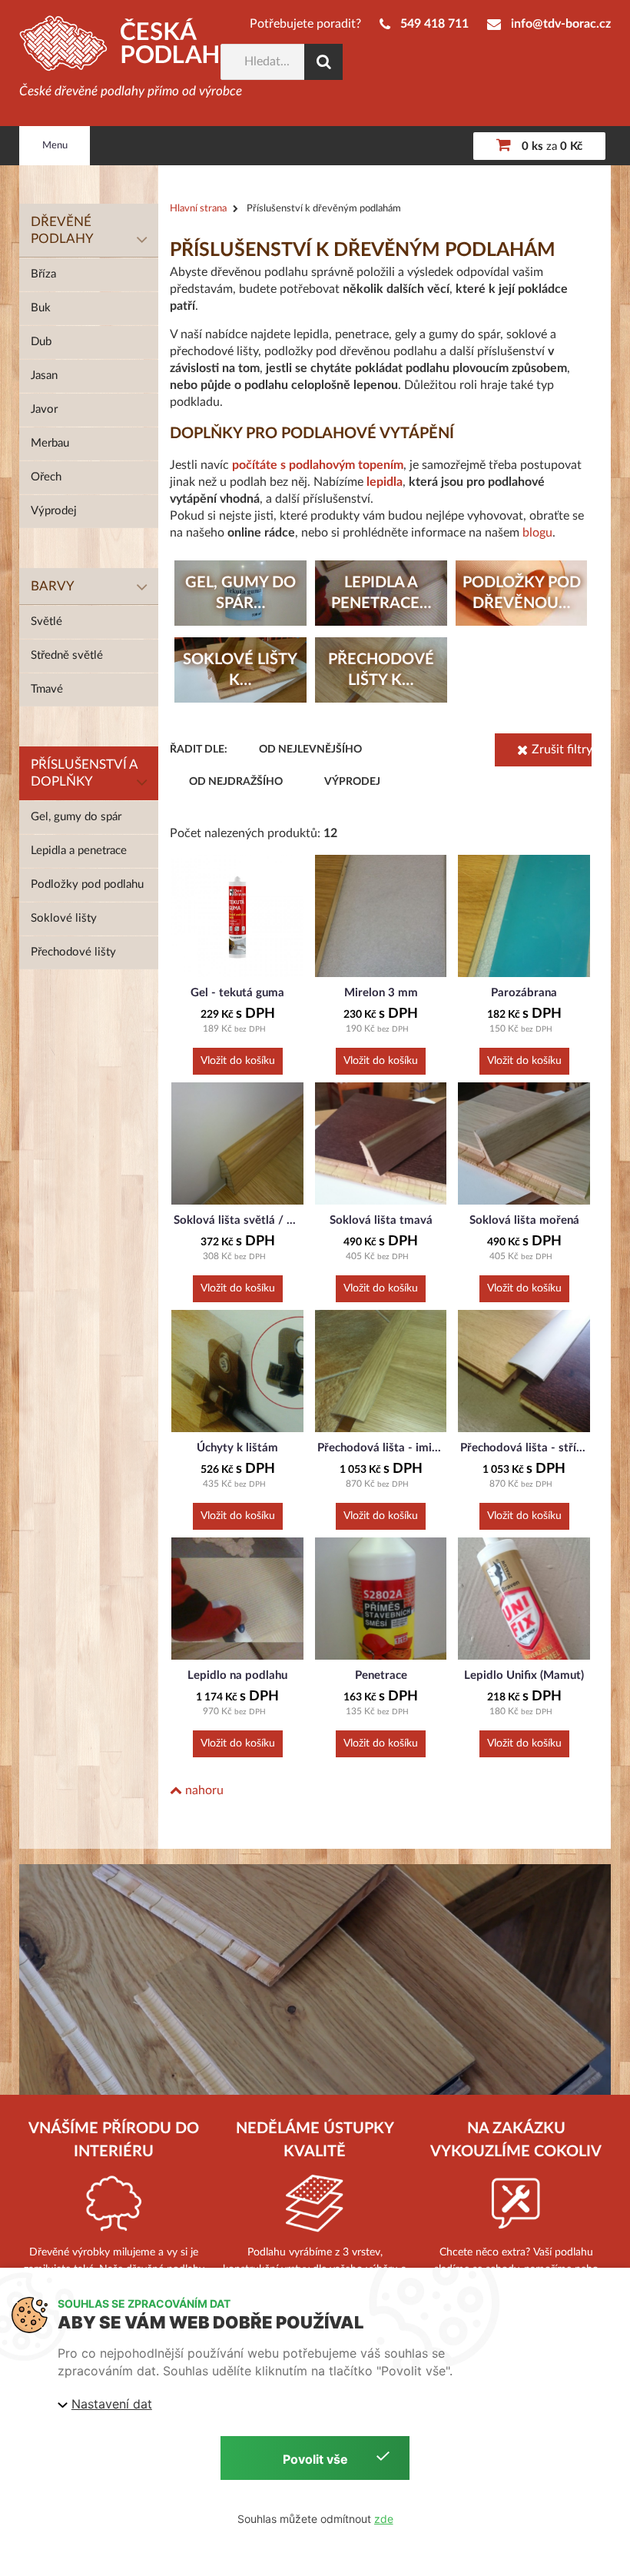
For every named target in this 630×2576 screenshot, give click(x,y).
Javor (44, 409)
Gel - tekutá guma (237, 993)
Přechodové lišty (73, 952)
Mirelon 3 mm (381, 993)
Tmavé (47, 689)
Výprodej (54, 511)
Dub (41, 342)
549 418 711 (434, 24)
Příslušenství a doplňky (85, 773)
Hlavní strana (198, 209)
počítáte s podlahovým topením (318, 465)
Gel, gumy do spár (76, 817)
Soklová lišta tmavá (381, 1220)
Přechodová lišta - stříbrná (524, 1448)
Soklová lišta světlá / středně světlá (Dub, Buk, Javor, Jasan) (237, 1220)
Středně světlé (67, 655)
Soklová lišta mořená (524, 1220)
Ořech (46, 477)
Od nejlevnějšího (310, 750)
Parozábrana (524, 993)
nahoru (203, 1790)
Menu (55, 146)
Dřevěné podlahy (62, 230)
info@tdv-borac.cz (561, 24)
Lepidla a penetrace (79, 851)
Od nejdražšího (236, 782)
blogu (537, 533)
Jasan (44, 376)
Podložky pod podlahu (87, 884)
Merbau (50, 443)
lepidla (385, 482)
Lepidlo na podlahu (237, 1675)
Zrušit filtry (562, 750)
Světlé (46, 622)
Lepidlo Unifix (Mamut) (524, 1675)
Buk (41, 308)
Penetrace (381, 1675)
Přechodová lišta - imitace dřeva (381, 1448)
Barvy (53, 586)
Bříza (43, 274)
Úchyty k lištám (237, 1448)
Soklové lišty (64, 918)
